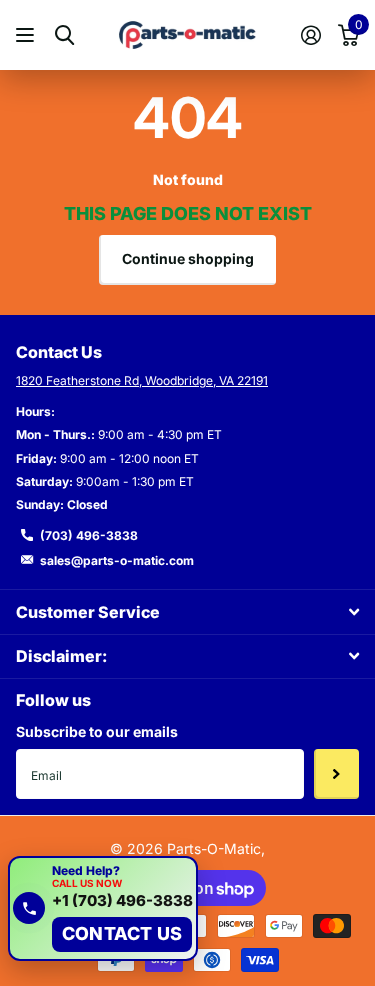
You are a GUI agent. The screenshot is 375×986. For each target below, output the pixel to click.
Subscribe (336, 774)
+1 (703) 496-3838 (122, 901)
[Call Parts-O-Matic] (29, 908)
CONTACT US (122, 933)
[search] (64, 35)
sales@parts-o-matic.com (117, 560)
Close (187, 611)
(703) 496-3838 (89, 535)
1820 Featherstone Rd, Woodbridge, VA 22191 (142, 380)
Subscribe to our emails (97, 731)
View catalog (27, 35)
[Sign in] (310, 35)
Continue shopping (188, 258)
